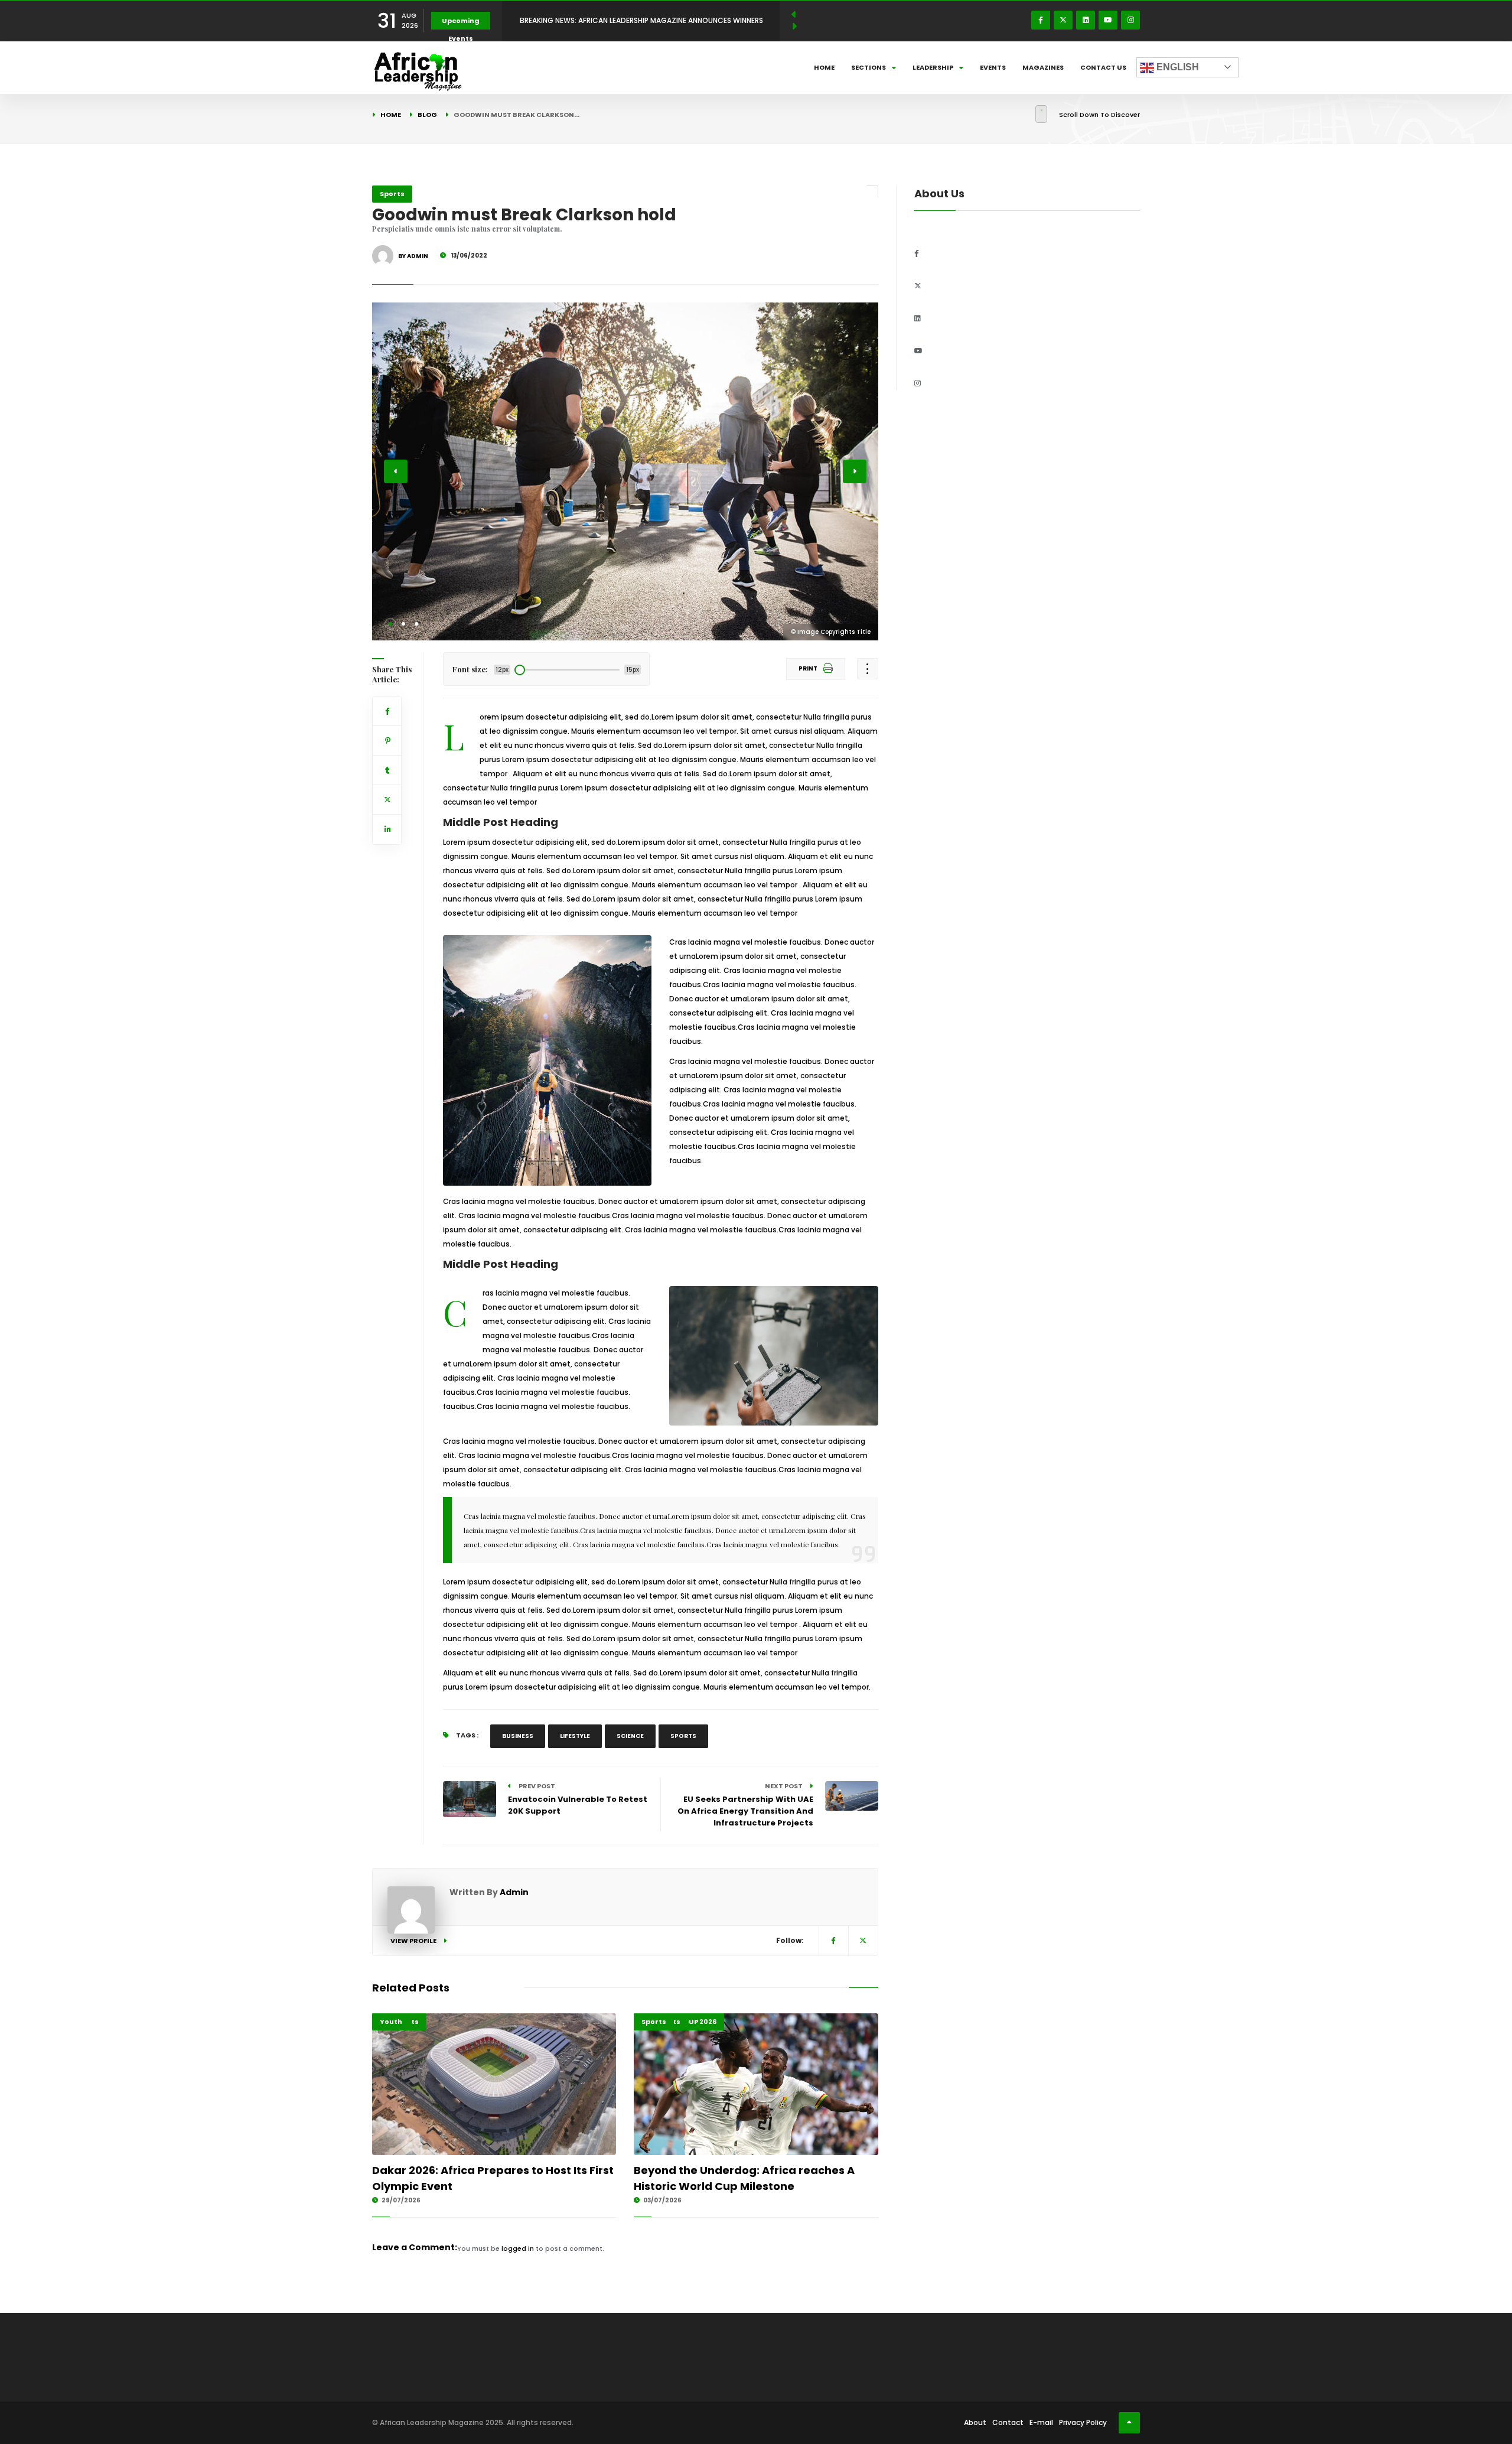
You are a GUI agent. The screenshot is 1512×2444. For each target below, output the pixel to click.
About (975, 2422)
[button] (390, 624)
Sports (392, 194)
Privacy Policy (1083, 2422)
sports (683, 1736)
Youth (391, 2022)
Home (824, 67)
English (1177, 67)
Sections (869, 67)
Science (630, 1736)
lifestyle (575, 1736)
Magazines (1043, 67)
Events (993, 67)
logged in (518, 2248)
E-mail (1041, 2422)
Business (518, 1736)
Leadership (933, 67)
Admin (514, 1892)
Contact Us (1103, 67)
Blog (427, 115)
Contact (1008, 2422)
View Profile (414, 1941)
